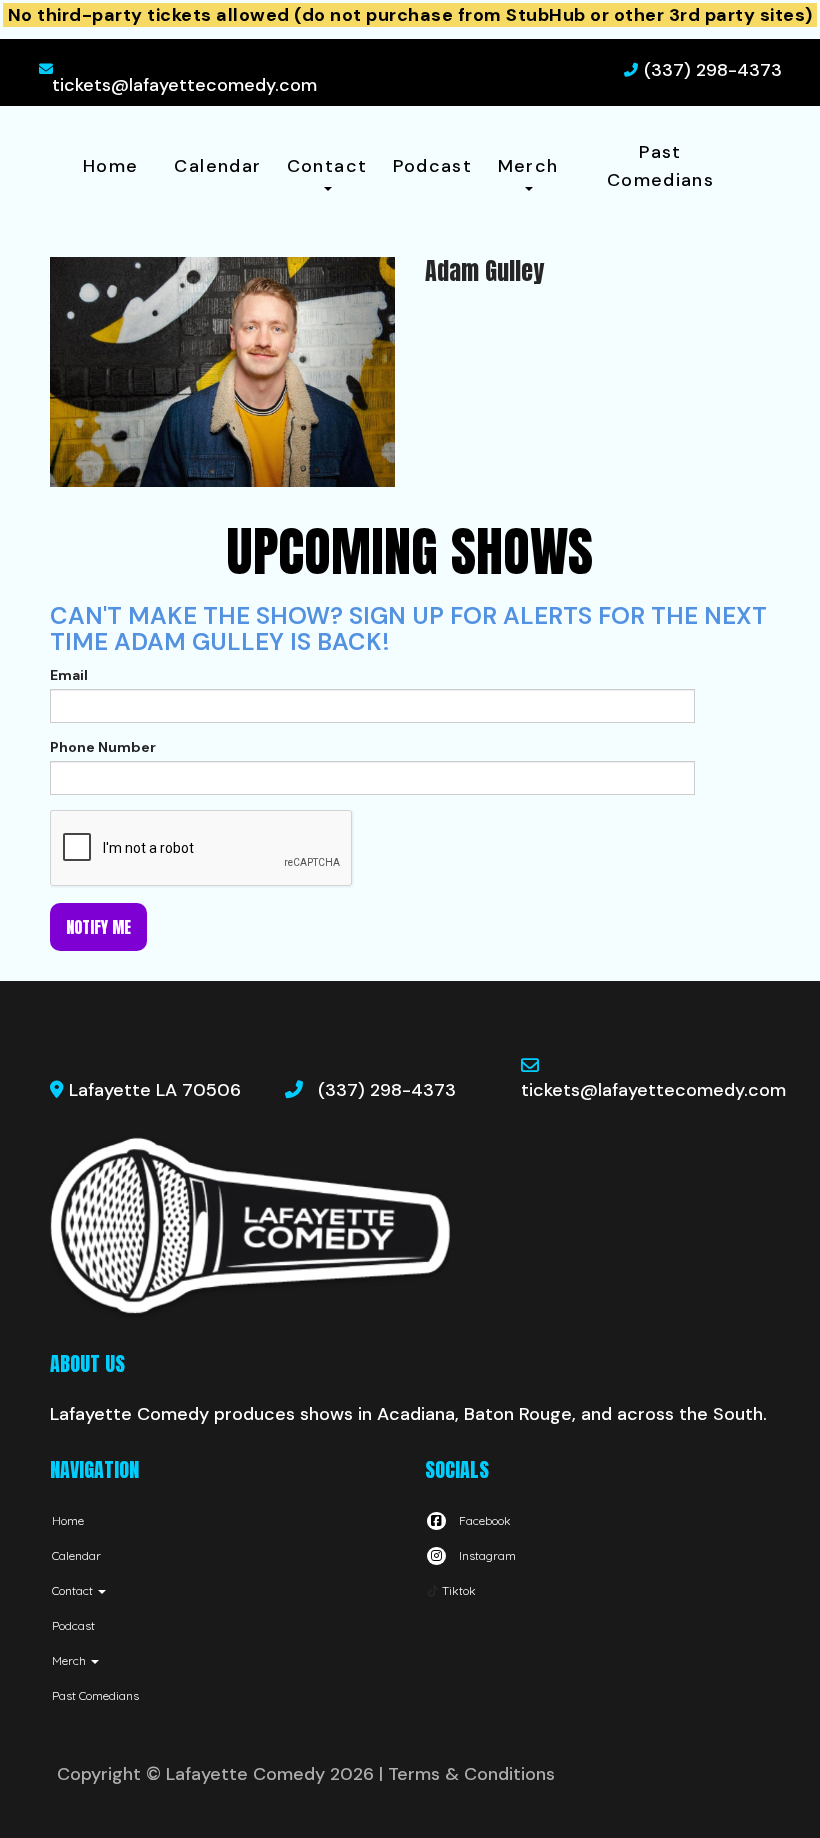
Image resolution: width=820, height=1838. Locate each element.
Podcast (433, 166)
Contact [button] (327, 166)
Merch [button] (528, 166)
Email (69, 675)
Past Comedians (660, 166)
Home (110, 166)
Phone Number (103, 747)
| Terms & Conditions (467, 1774)
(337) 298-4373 (713, 70)
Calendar (217, 166)
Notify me (98, 927)
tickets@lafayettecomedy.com (184, 85)
